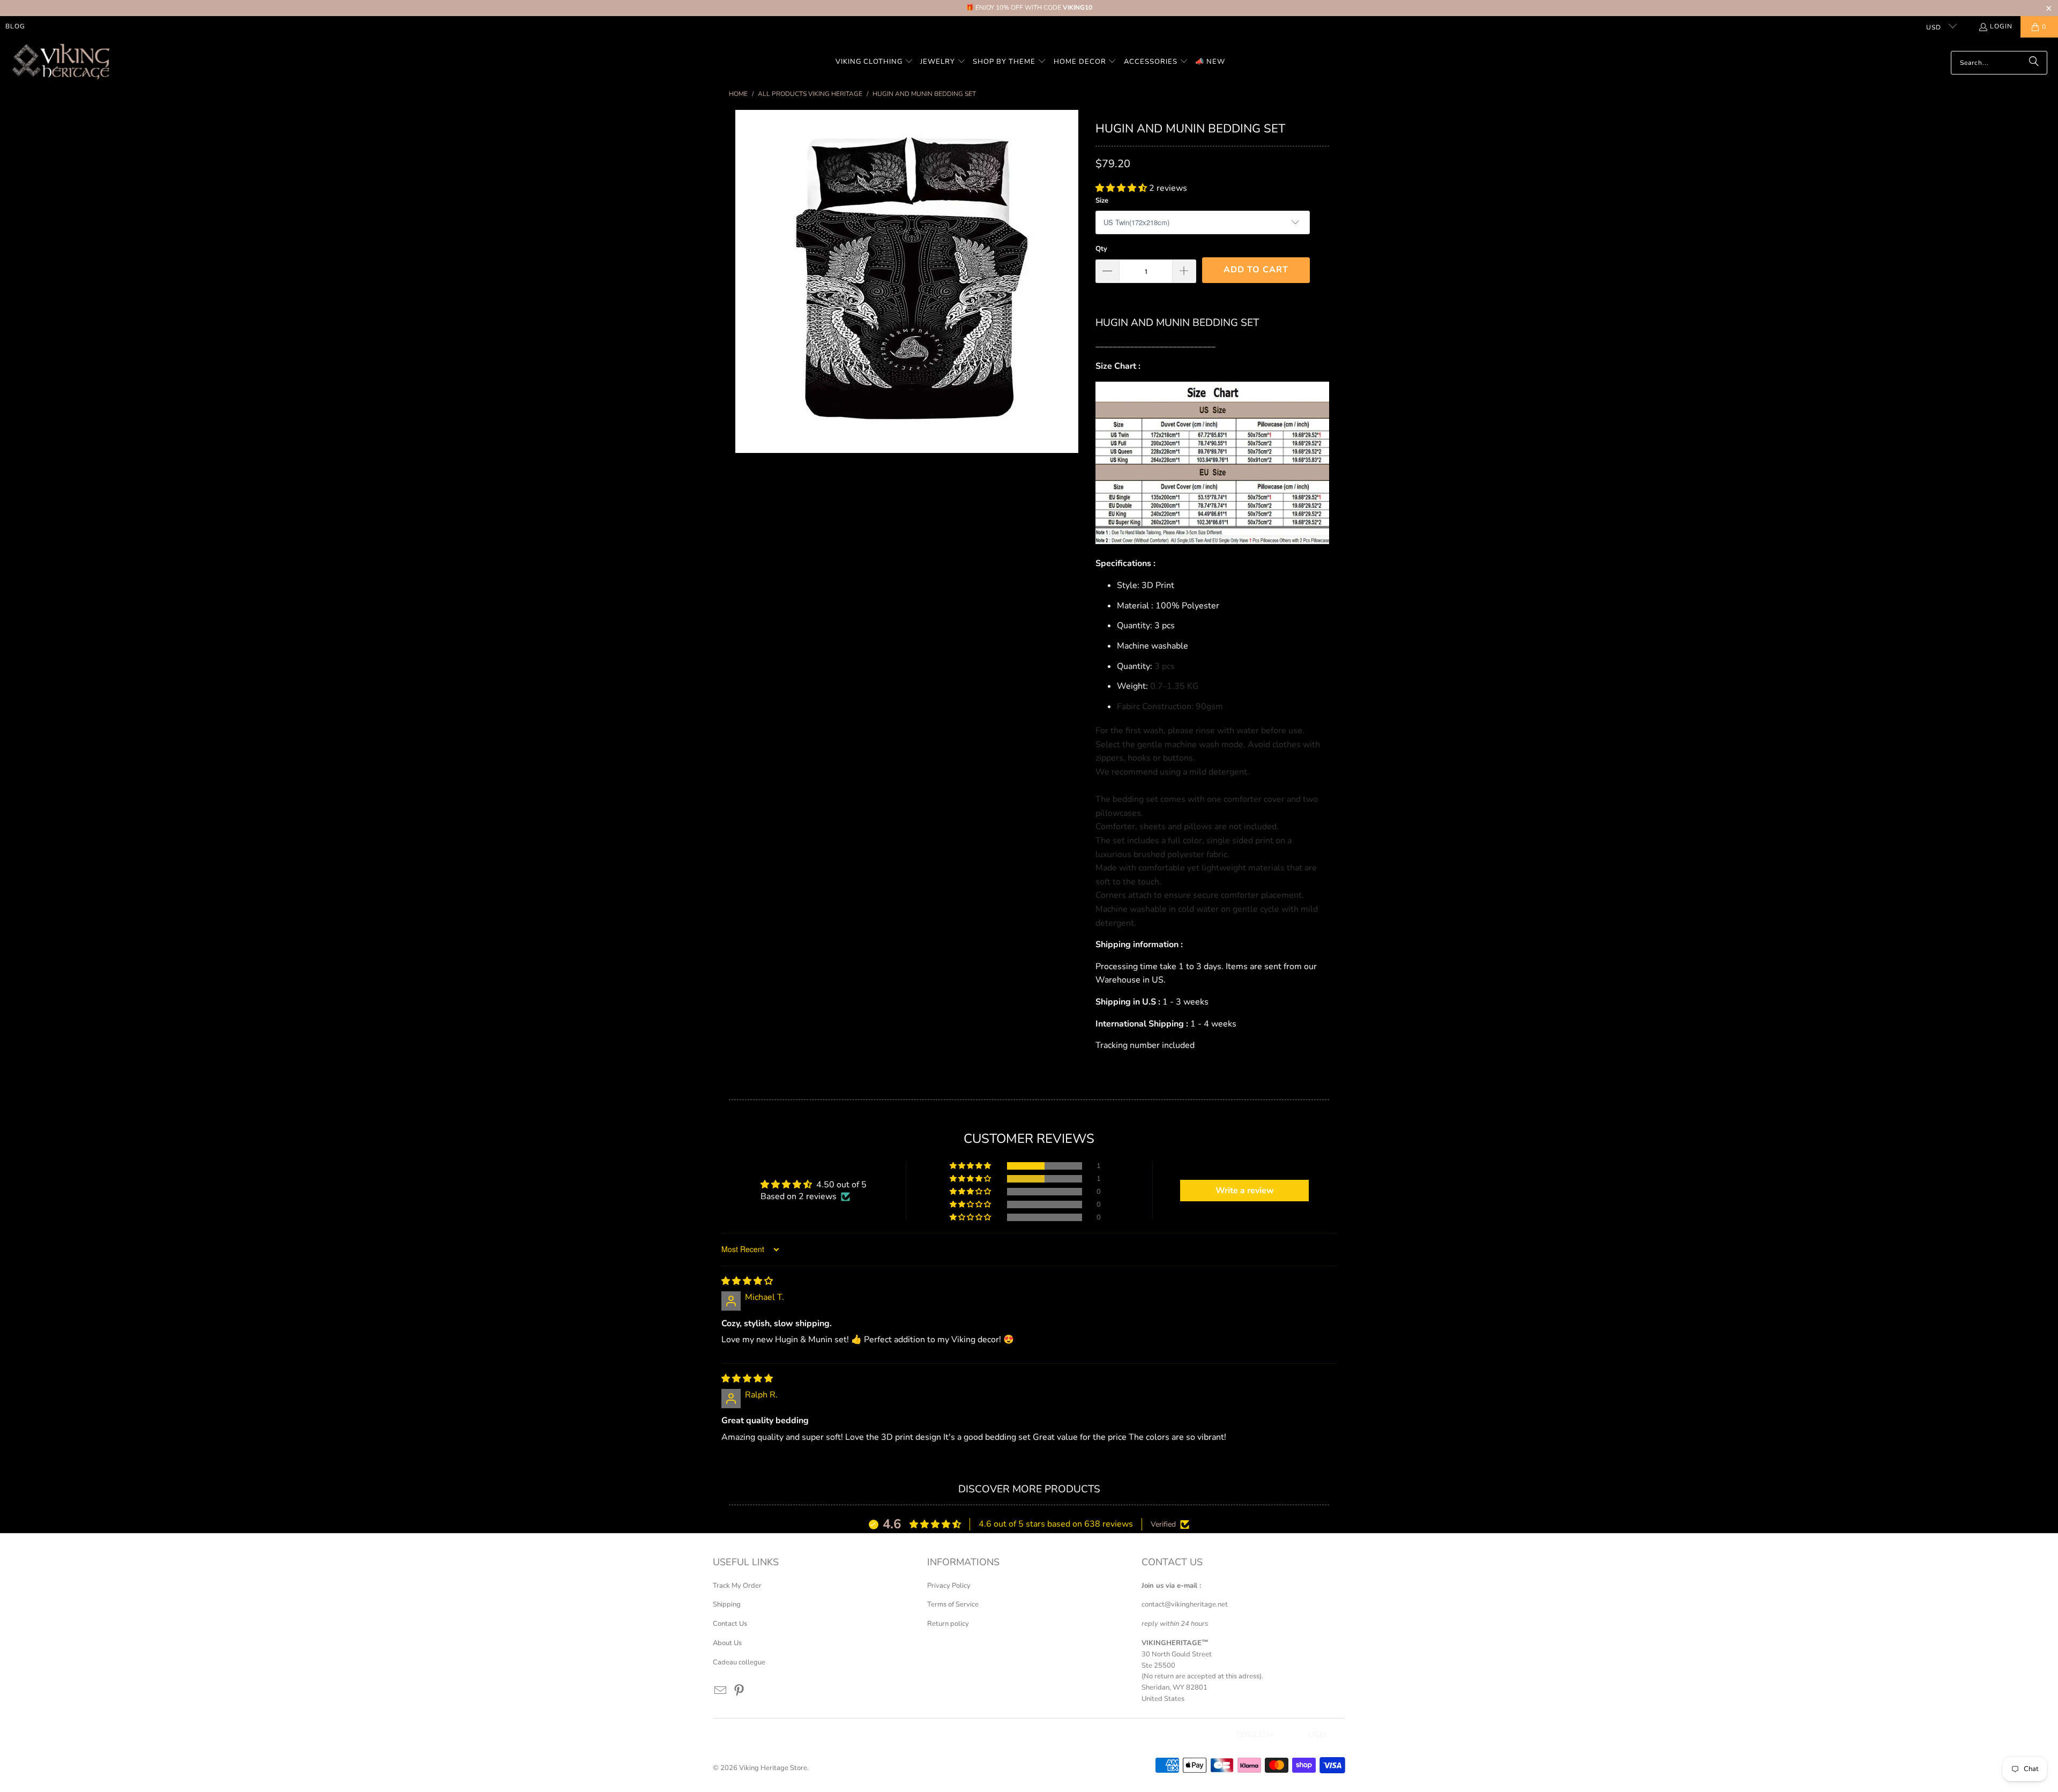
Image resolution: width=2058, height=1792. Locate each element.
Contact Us (730, 1624)
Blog (15, 26)
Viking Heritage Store (773, 1768)
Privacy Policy (949, 1586)
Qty (1101, 249)
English (1255, 1735)
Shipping (727, 1604)
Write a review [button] (1245, 1191)
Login (2001, 26)
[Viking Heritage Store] (60, 62)
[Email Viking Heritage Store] (721, 1691)
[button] (874, 62)
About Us (727, 1643)
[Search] (2034, 63)
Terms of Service (953, 1604)
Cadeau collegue (739, 1662)
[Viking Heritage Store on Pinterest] (740, 1691)
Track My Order (737, 1586)
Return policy (948, 1624)
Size (1102, 200)
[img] (747, 1281)
